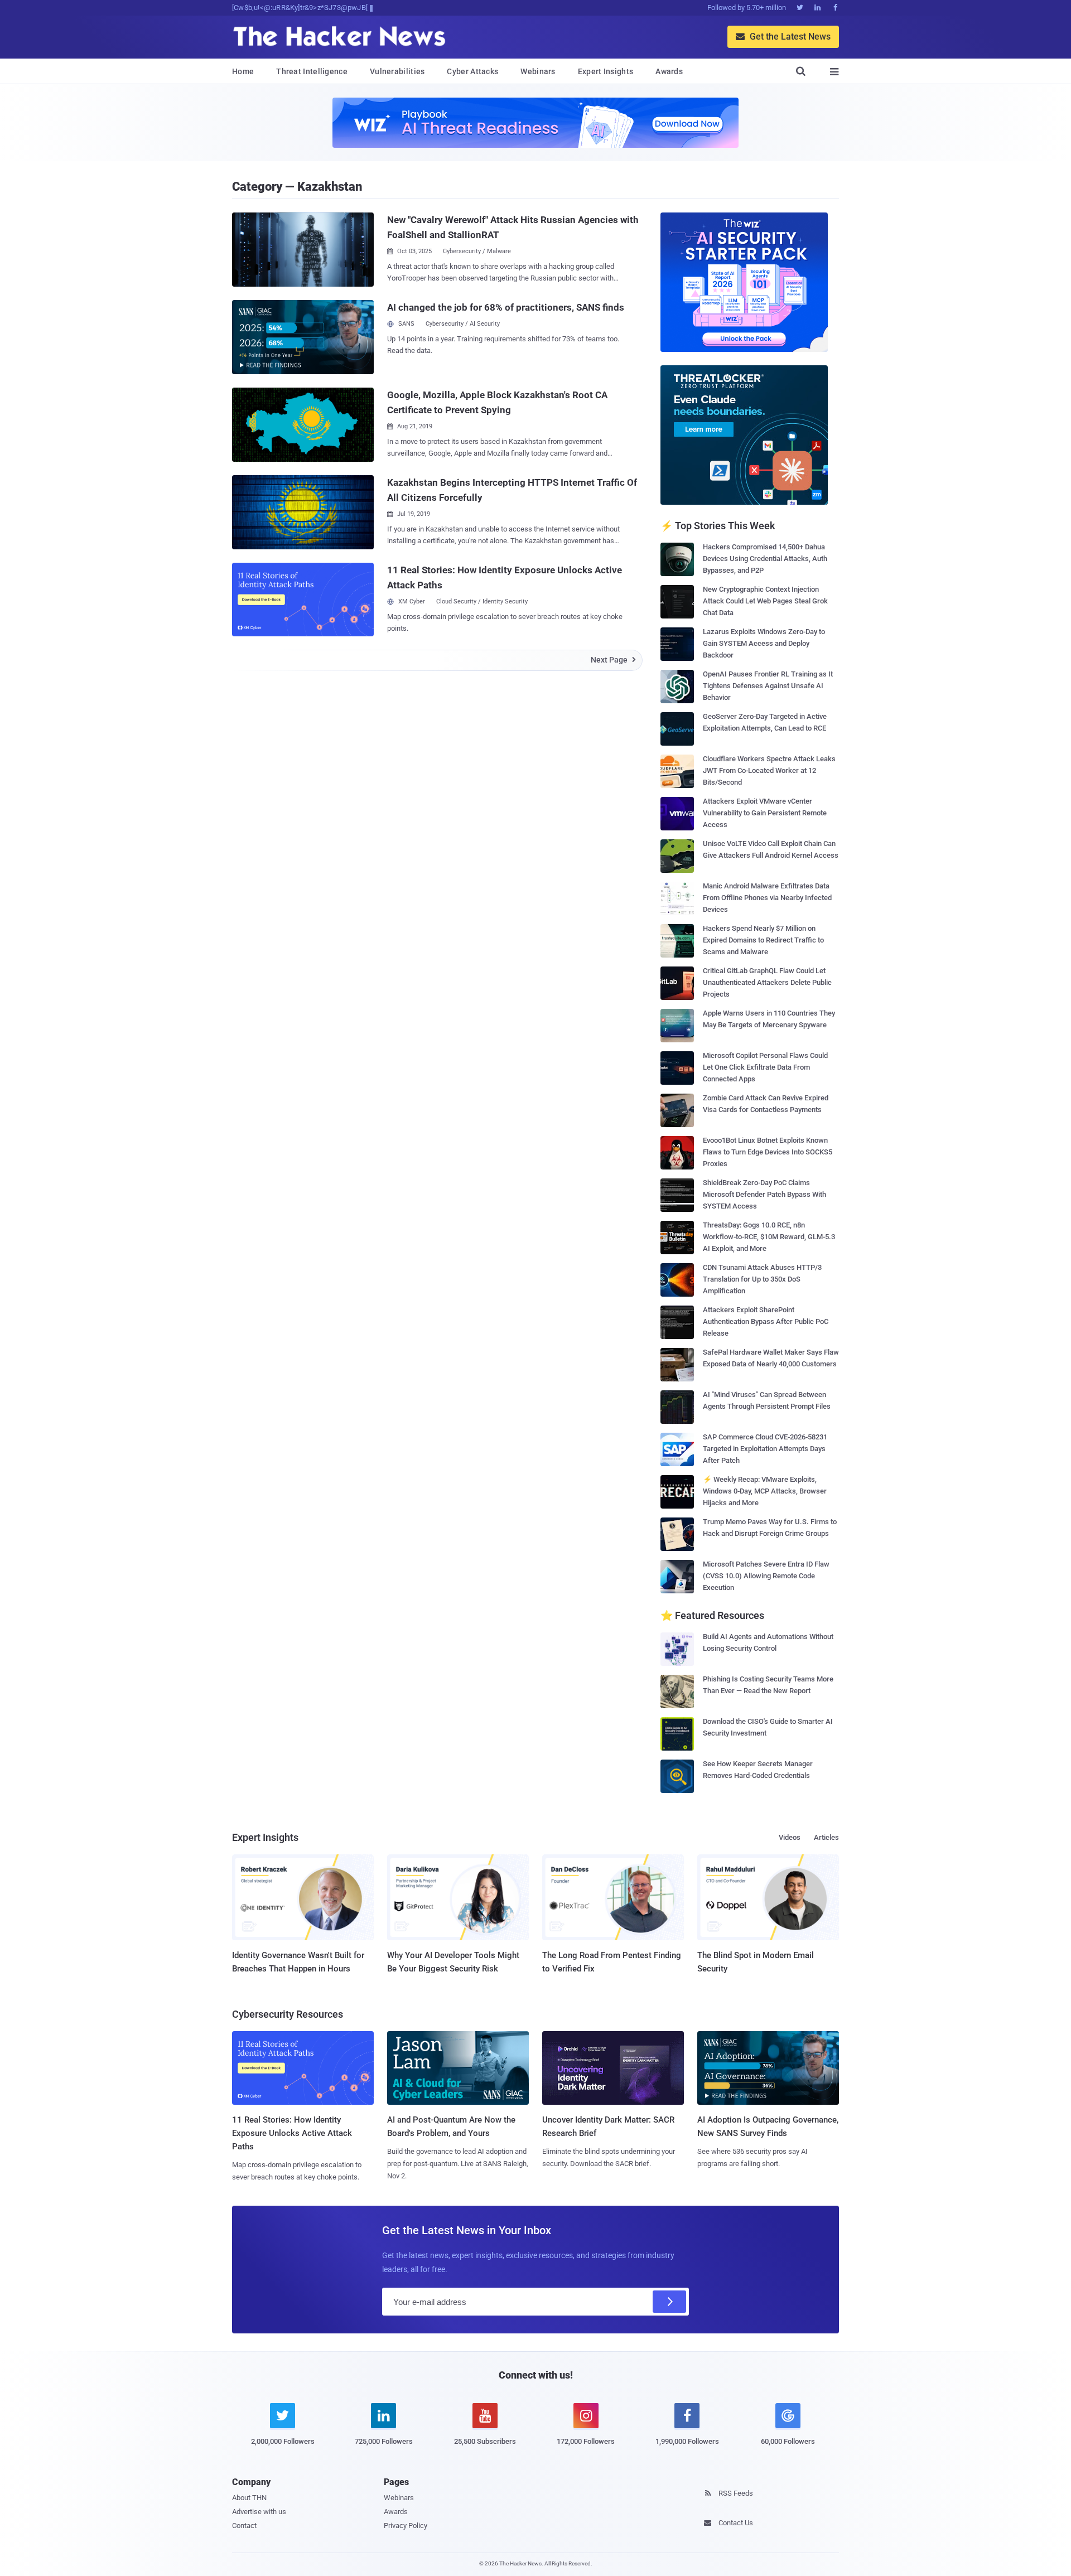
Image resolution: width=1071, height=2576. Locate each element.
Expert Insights (606, 71)
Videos (790, 1837)
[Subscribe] (669, 2302)
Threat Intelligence (312, 71)
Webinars (538, 71)
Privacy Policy (406, 2526)
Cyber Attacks (472, 71)
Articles (826, 1837)
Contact (244, 2526)
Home (243, 71)
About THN (249, 2498)
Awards (669, 71)
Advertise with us (259, 2512)
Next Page (613, 660)
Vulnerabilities (397, 71)
